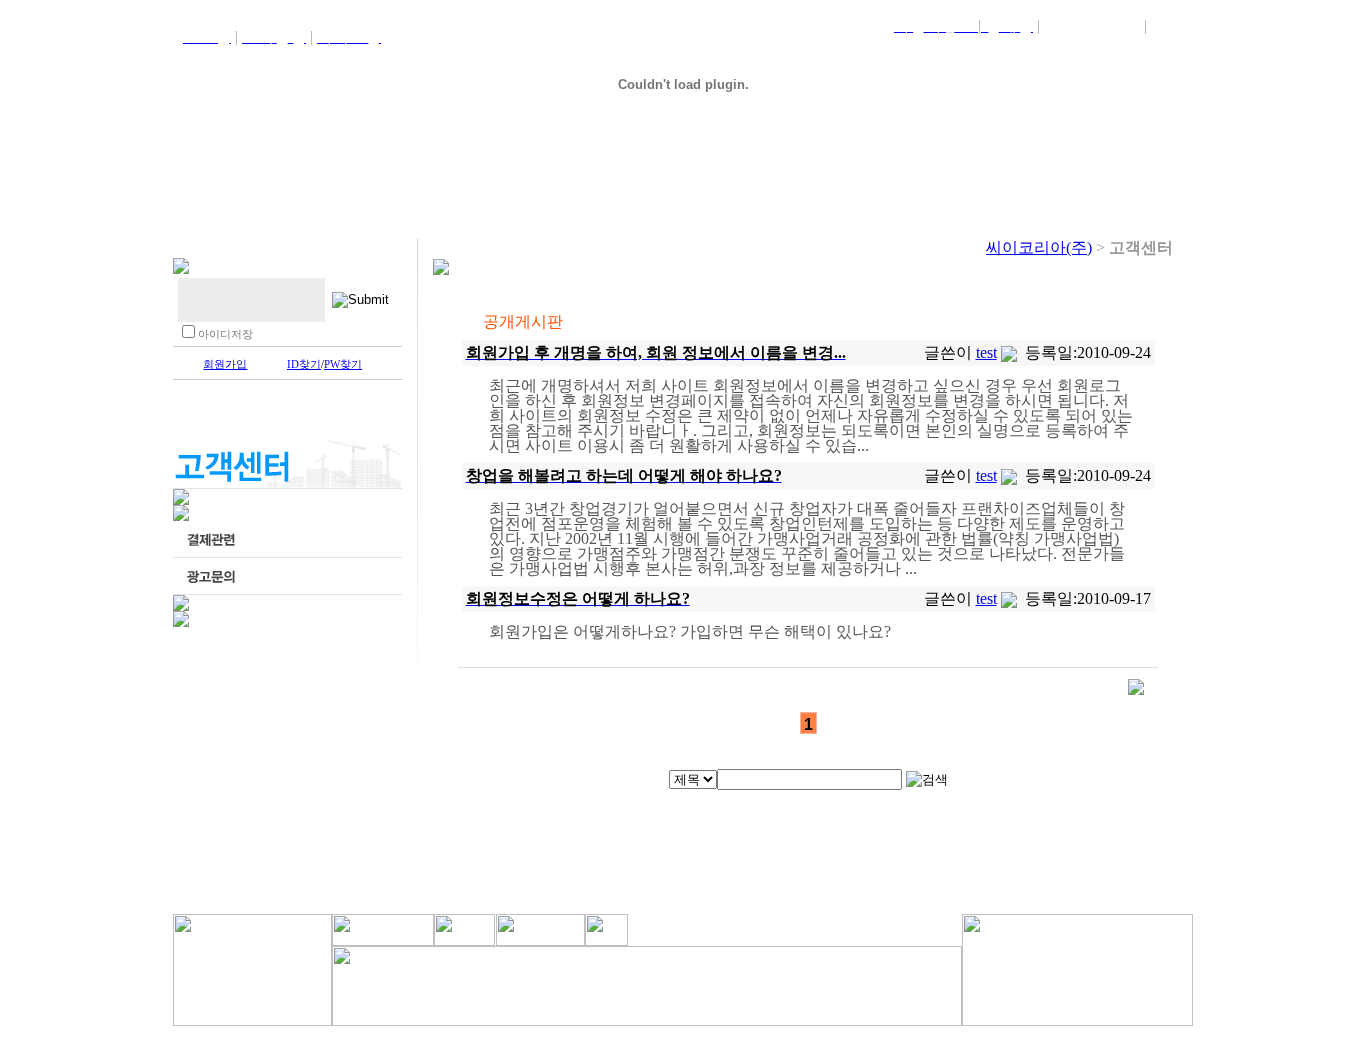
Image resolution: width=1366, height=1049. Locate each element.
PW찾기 (343, 364)
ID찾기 (304, 364)
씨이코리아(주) (1039, 247)
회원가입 (225, 364)
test (986, 352)
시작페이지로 (1092, 25)
